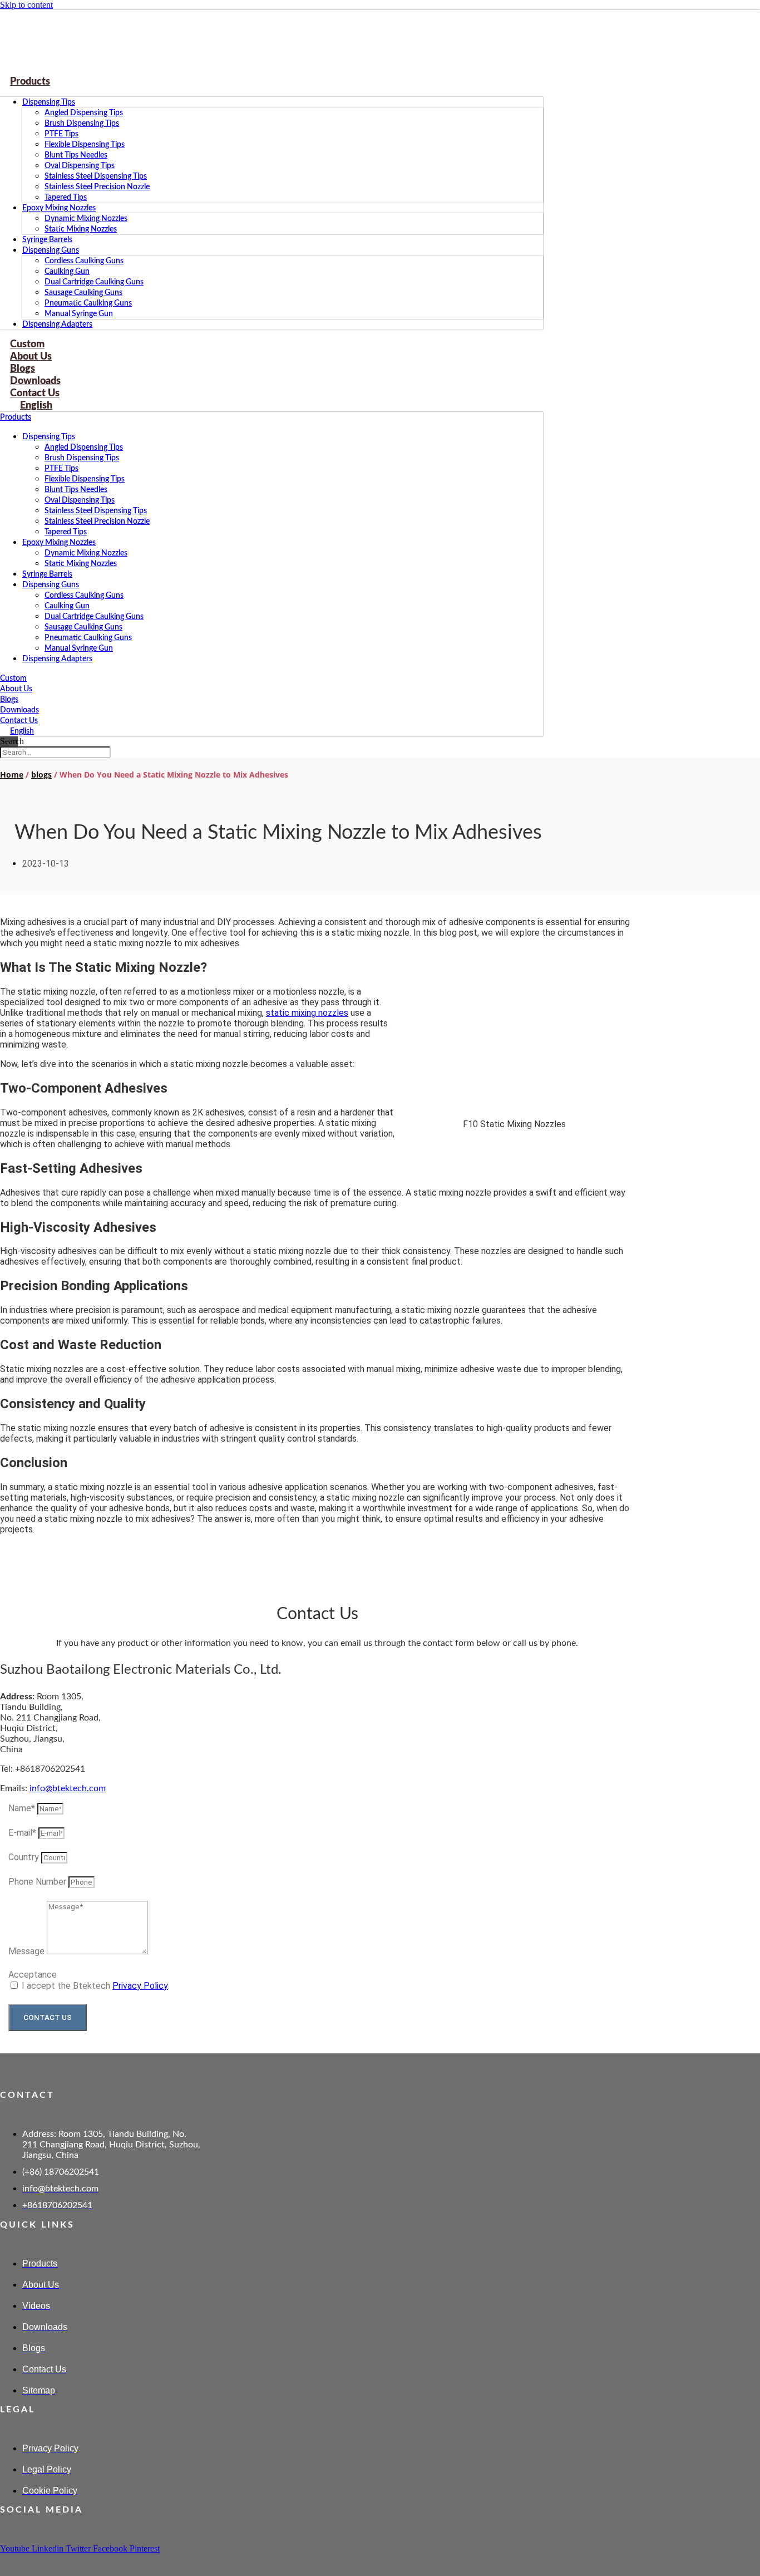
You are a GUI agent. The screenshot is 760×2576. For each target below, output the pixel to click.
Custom (13, 679)
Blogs (9, 700)
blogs (41, 775)
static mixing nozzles (307, 1013)
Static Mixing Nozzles (81, 229)
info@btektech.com (68, 1788)
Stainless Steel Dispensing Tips (96, 176)
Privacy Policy (140, 1986)
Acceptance (33, 1975)
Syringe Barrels (47, 240)
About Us (16, 689)
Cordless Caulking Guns (84, 261)
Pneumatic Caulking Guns (88, 303)
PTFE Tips (61, 134)
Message (28, 1951)
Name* (23, 1808)
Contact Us (19, 721)
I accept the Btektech (95, 1986)
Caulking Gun (67, 272)
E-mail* (23, 1833)
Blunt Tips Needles (76, 155)
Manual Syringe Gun (79, 314)
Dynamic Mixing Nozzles (86, 219)
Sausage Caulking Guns (83, 293)
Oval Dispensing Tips (80, 166)
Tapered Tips (66, 198)
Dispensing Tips (49, 102)
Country (25, 1857)
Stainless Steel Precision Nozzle (97, 187)
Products (30, 82)
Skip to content (26, 5)
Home (12, 775)
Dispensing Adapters (57, 325)
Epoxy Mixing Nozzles (59, 208)
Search (12, 741)
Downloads (19, 710)
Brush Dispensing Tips (82, 124)
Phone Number (38, 1882)
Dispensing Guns (51, 250)
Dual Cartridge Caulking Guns (94, 282)
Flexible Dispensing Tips (85, 145)
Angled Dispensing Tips (84, 113)
